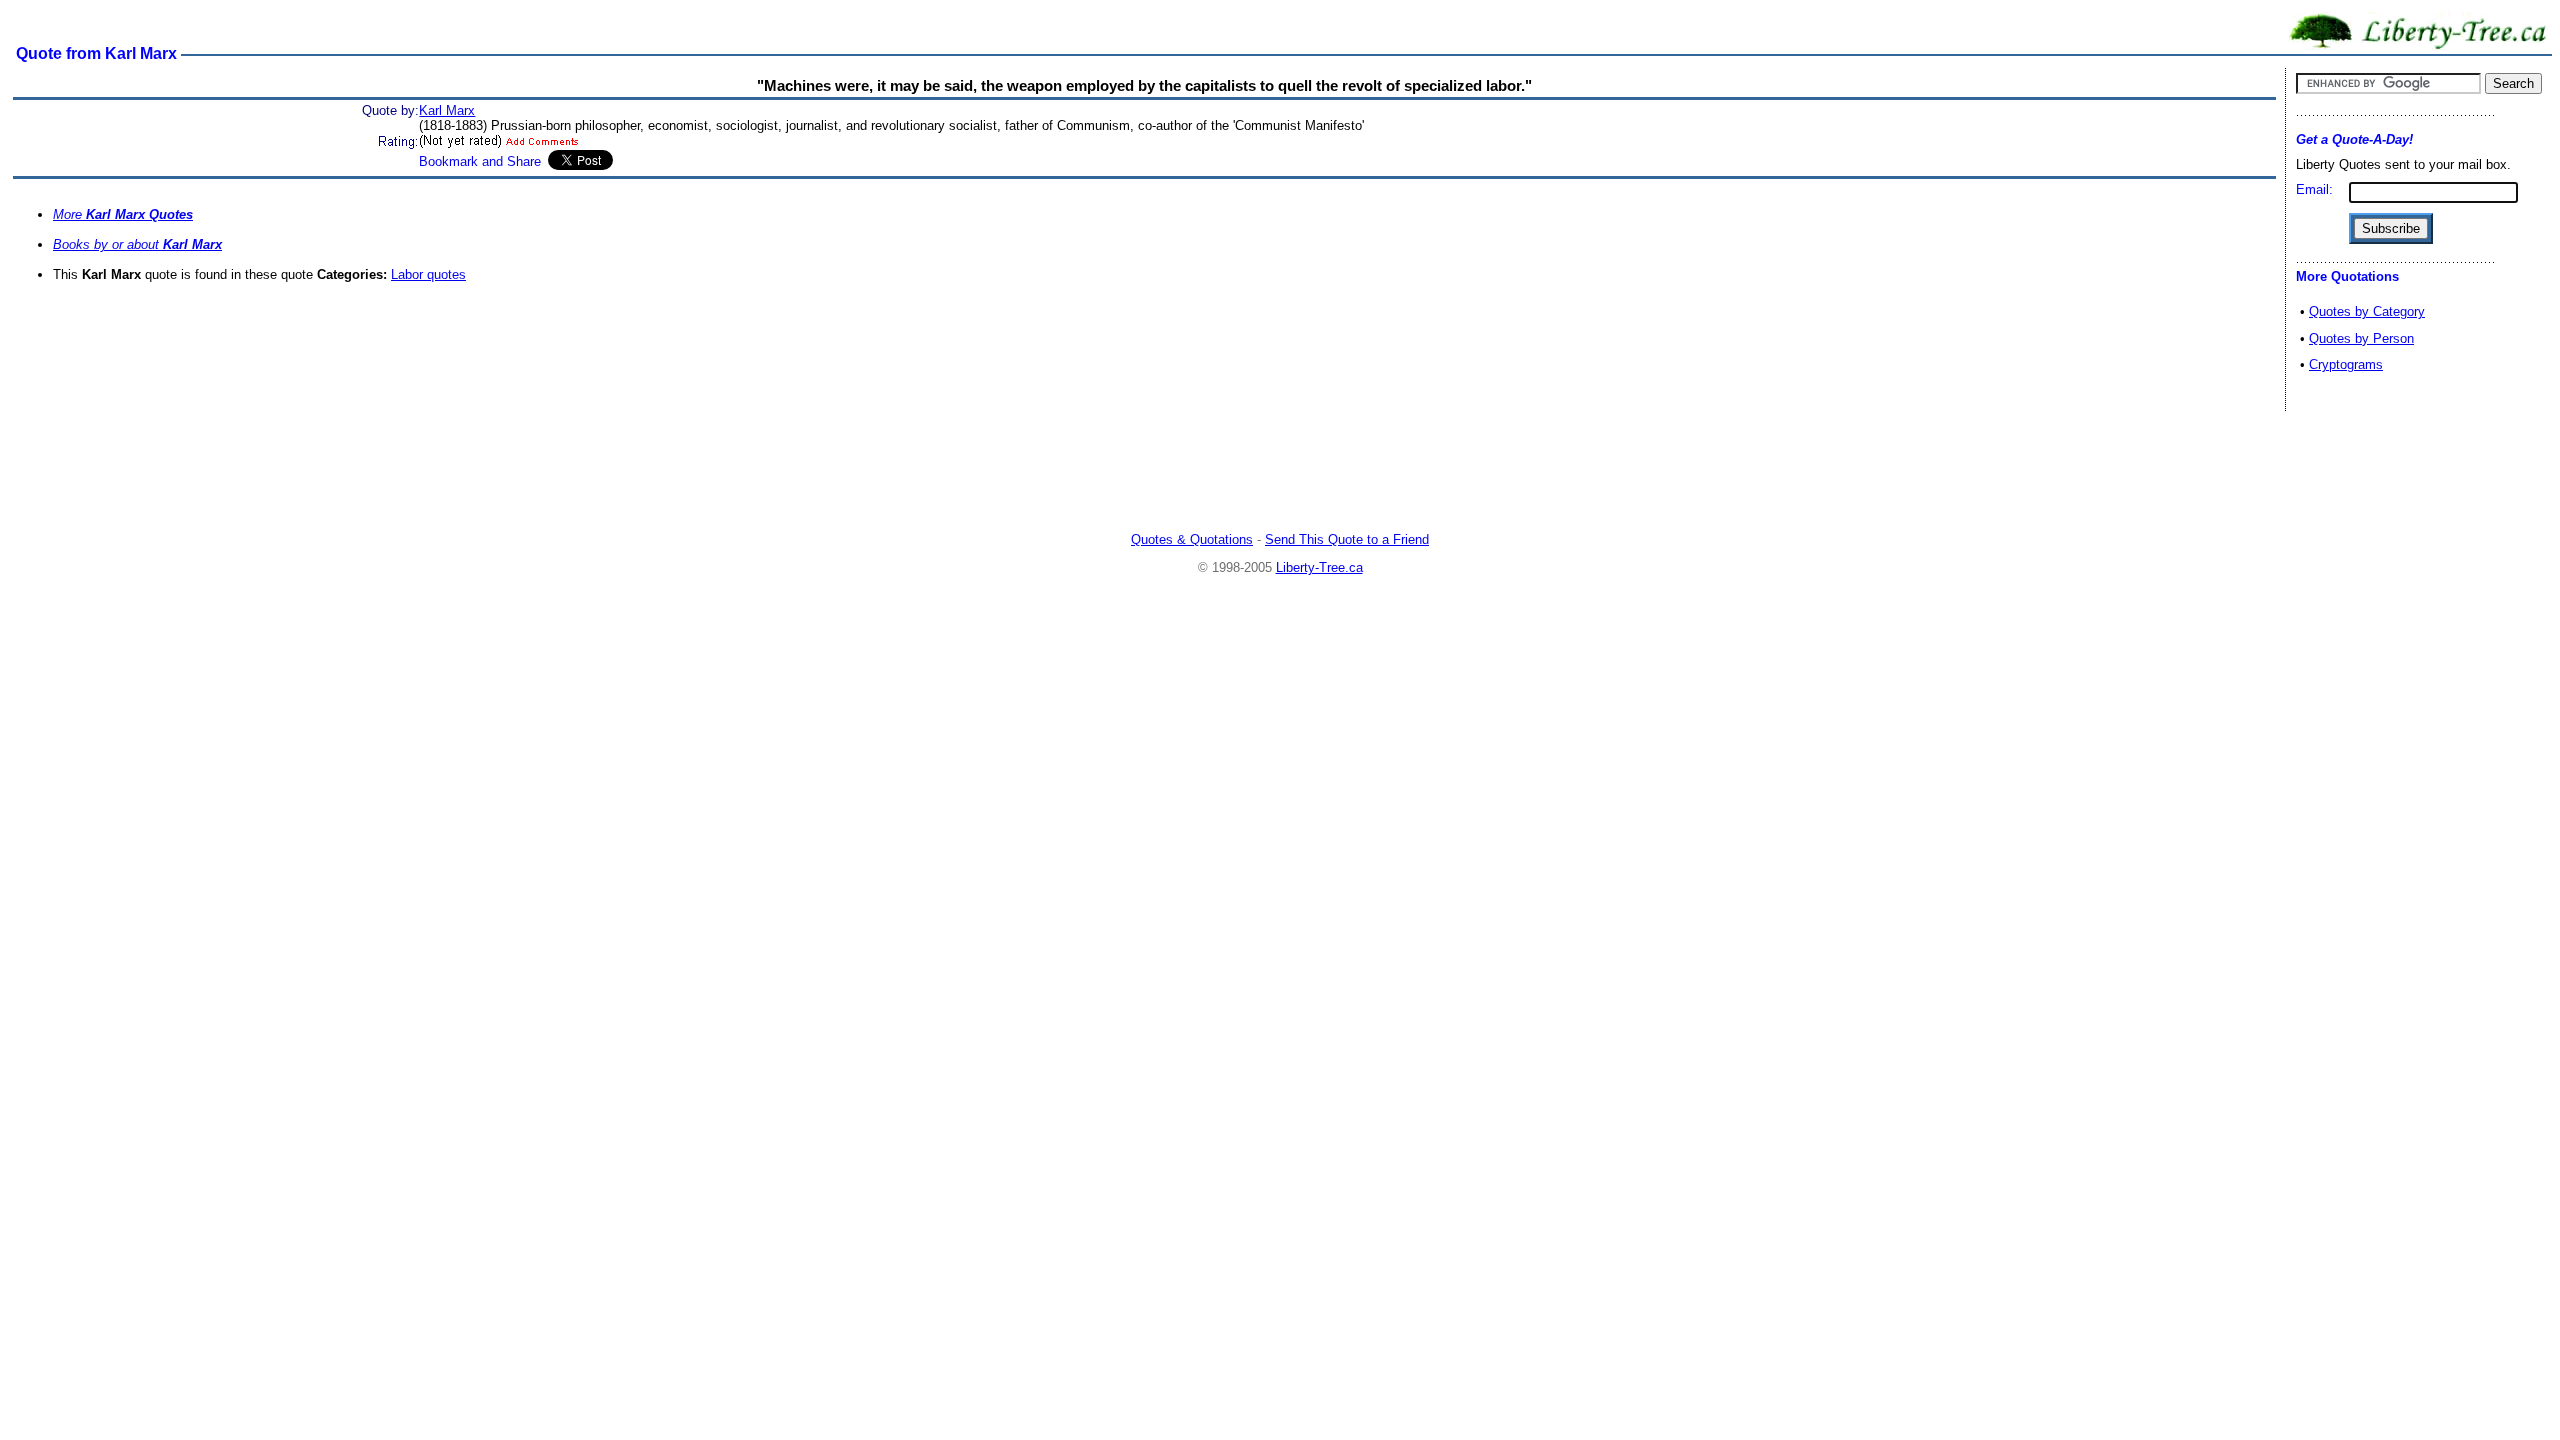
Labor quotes (428, 274)
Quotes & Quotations (1192, 539)
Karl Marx (447, 110)
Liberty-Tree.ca (1319, 567)
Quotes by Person (2361, 338)
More (123, 214)
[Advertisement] (1280, 474)
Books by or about (137, 244)
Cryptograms (2346, 364)
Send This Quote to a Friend (1347, 539)
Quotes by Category (2367, 311)
